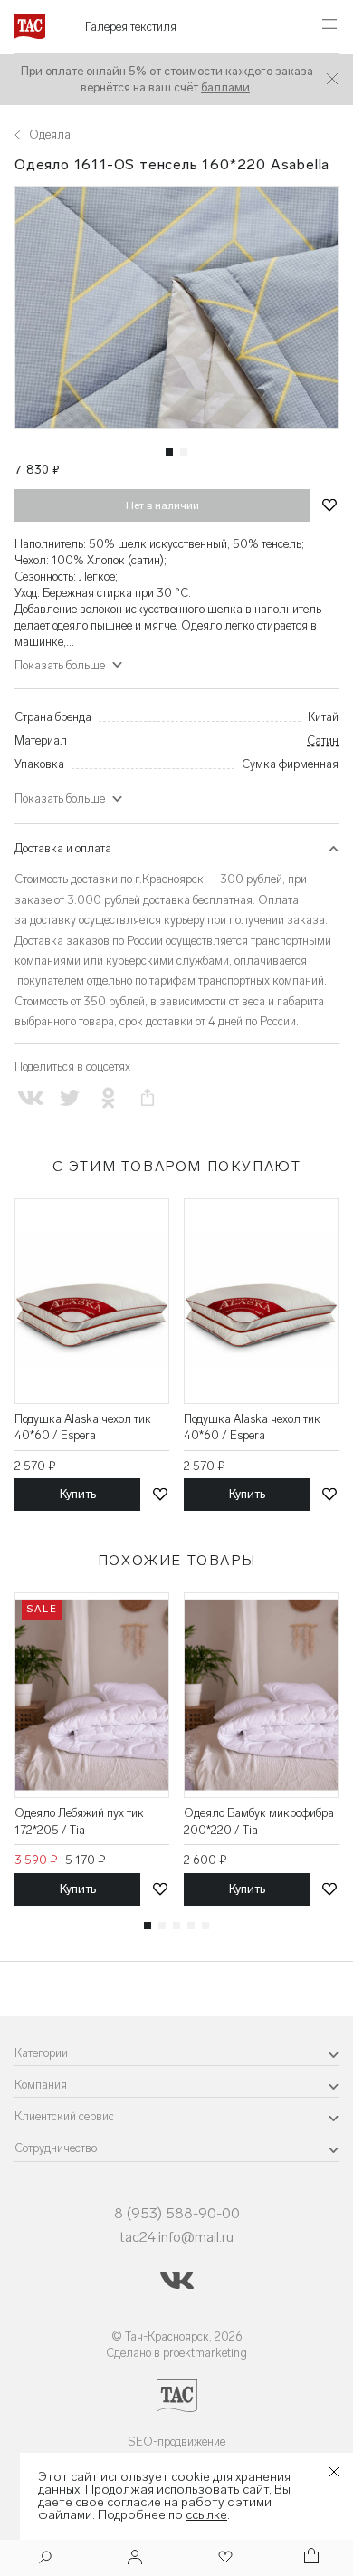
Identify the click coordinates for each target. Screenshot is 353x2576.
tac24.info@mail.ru (176, 2237)
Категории (41, 2053)
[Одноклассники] (108, 1098)
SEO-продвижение (176, 2441)
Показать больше (60, 798)
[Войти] (135, 2558)
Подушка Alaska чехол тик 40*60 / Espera (83, 1427)
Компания (41, 2085)
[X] (69, 1098)
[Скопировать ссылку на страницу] (148, 1098)
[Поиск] (45, 2559)
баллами (225, 87)
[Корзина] (310, 2558)
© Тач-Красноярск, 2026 (177, 2336)
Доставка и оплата (63, 848)
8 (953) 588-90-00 (177, 2213)
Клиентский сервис (64, 2116)
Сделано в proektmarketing (176, 2353)
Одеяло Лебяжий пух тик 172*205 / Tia (79, 1821)
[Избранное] (224, 2558)
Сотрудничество (56, 2148)
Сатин (323, 740)
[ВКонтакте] (30, 1098)
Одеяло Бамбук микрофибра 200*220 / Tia (259, 1821)
